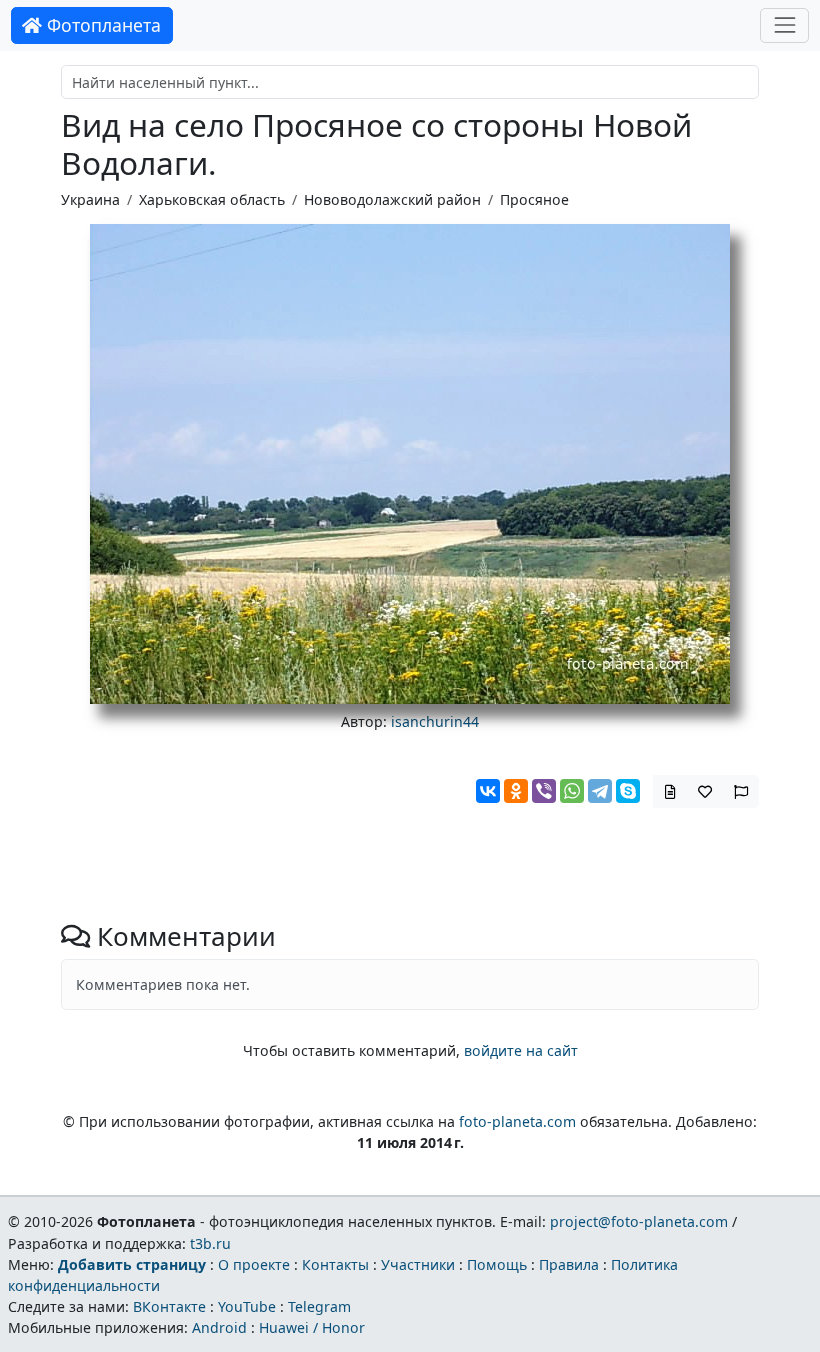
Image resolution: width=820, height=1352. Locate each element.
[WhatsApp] (572, 791)
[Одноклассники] (516, 791)
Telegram (319, 1306)
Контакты (335, 1264)
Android (219, 1327)
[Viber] (544, 791)
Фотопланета (101, 25)
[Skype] (628, 791)
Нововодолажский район (392, 199)
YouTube (247, 1306)
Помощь (497, 1264)
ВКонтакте (169, 1306)
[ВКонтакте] (488, 791)
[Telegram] (600, 791)
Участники (418, 1264)
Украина (90, 199)
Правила (569, 1264)
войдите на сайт (521, 1050)
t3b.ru (210, 1243)
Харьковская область (212, 199)
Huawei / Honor (312, 1327)
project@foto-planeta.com (639, 1221)
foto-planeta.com (517, 1121)
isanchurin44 (435, 721)
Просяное (534, 199)
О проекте (254, 1264)
